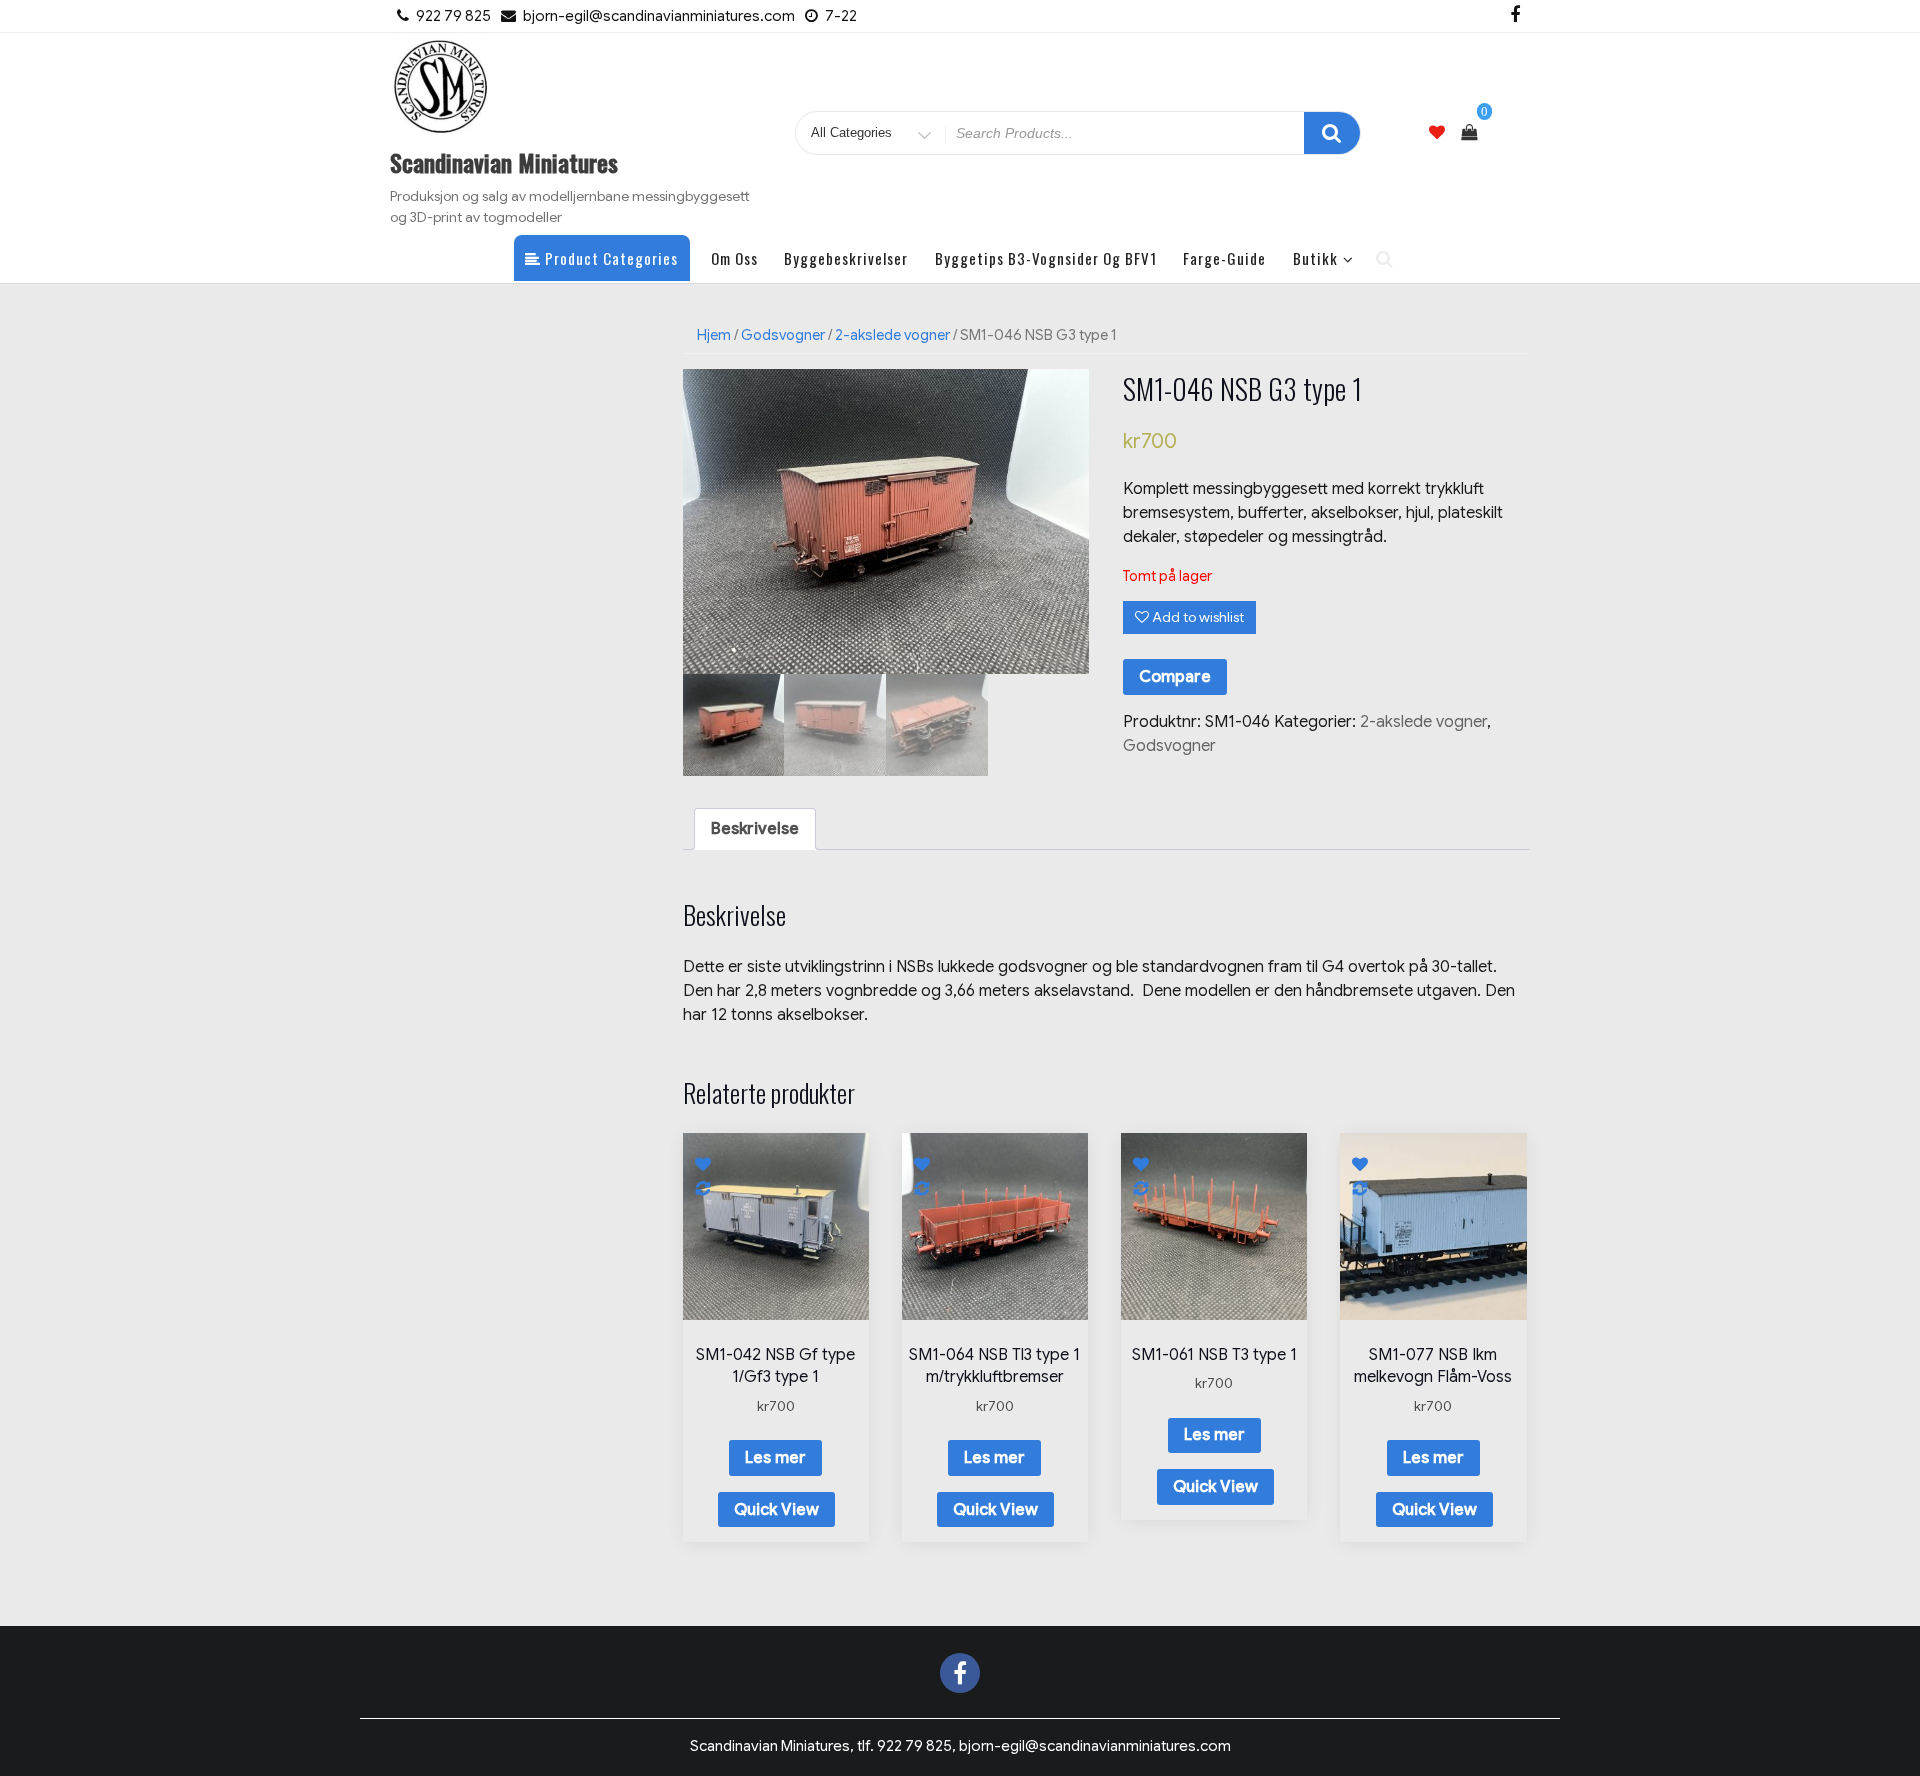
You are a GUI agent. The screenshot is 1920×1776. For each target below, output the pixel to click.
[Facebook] (1515, 16)
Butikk (1315, 258)
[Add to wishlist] (704, 1163)
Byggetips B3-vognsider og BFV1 (1046, 258)
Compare (1175, 677)
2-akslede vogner (892, 335)
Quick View (776, 1510)
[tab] (755, 829)
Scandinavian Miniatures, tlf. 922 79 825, (960, 1746)
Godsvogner (783, 335)
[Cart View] (1469, 133)
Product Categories (609, 258)
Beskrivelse (755, 829)
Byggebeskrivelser (846, 258)
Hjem (714, 335)
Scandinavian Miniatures (504, 162)
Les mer (775, 1458)
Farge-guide (1224, 258)
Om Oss (734, 258)
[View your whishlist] (1437, 133)
